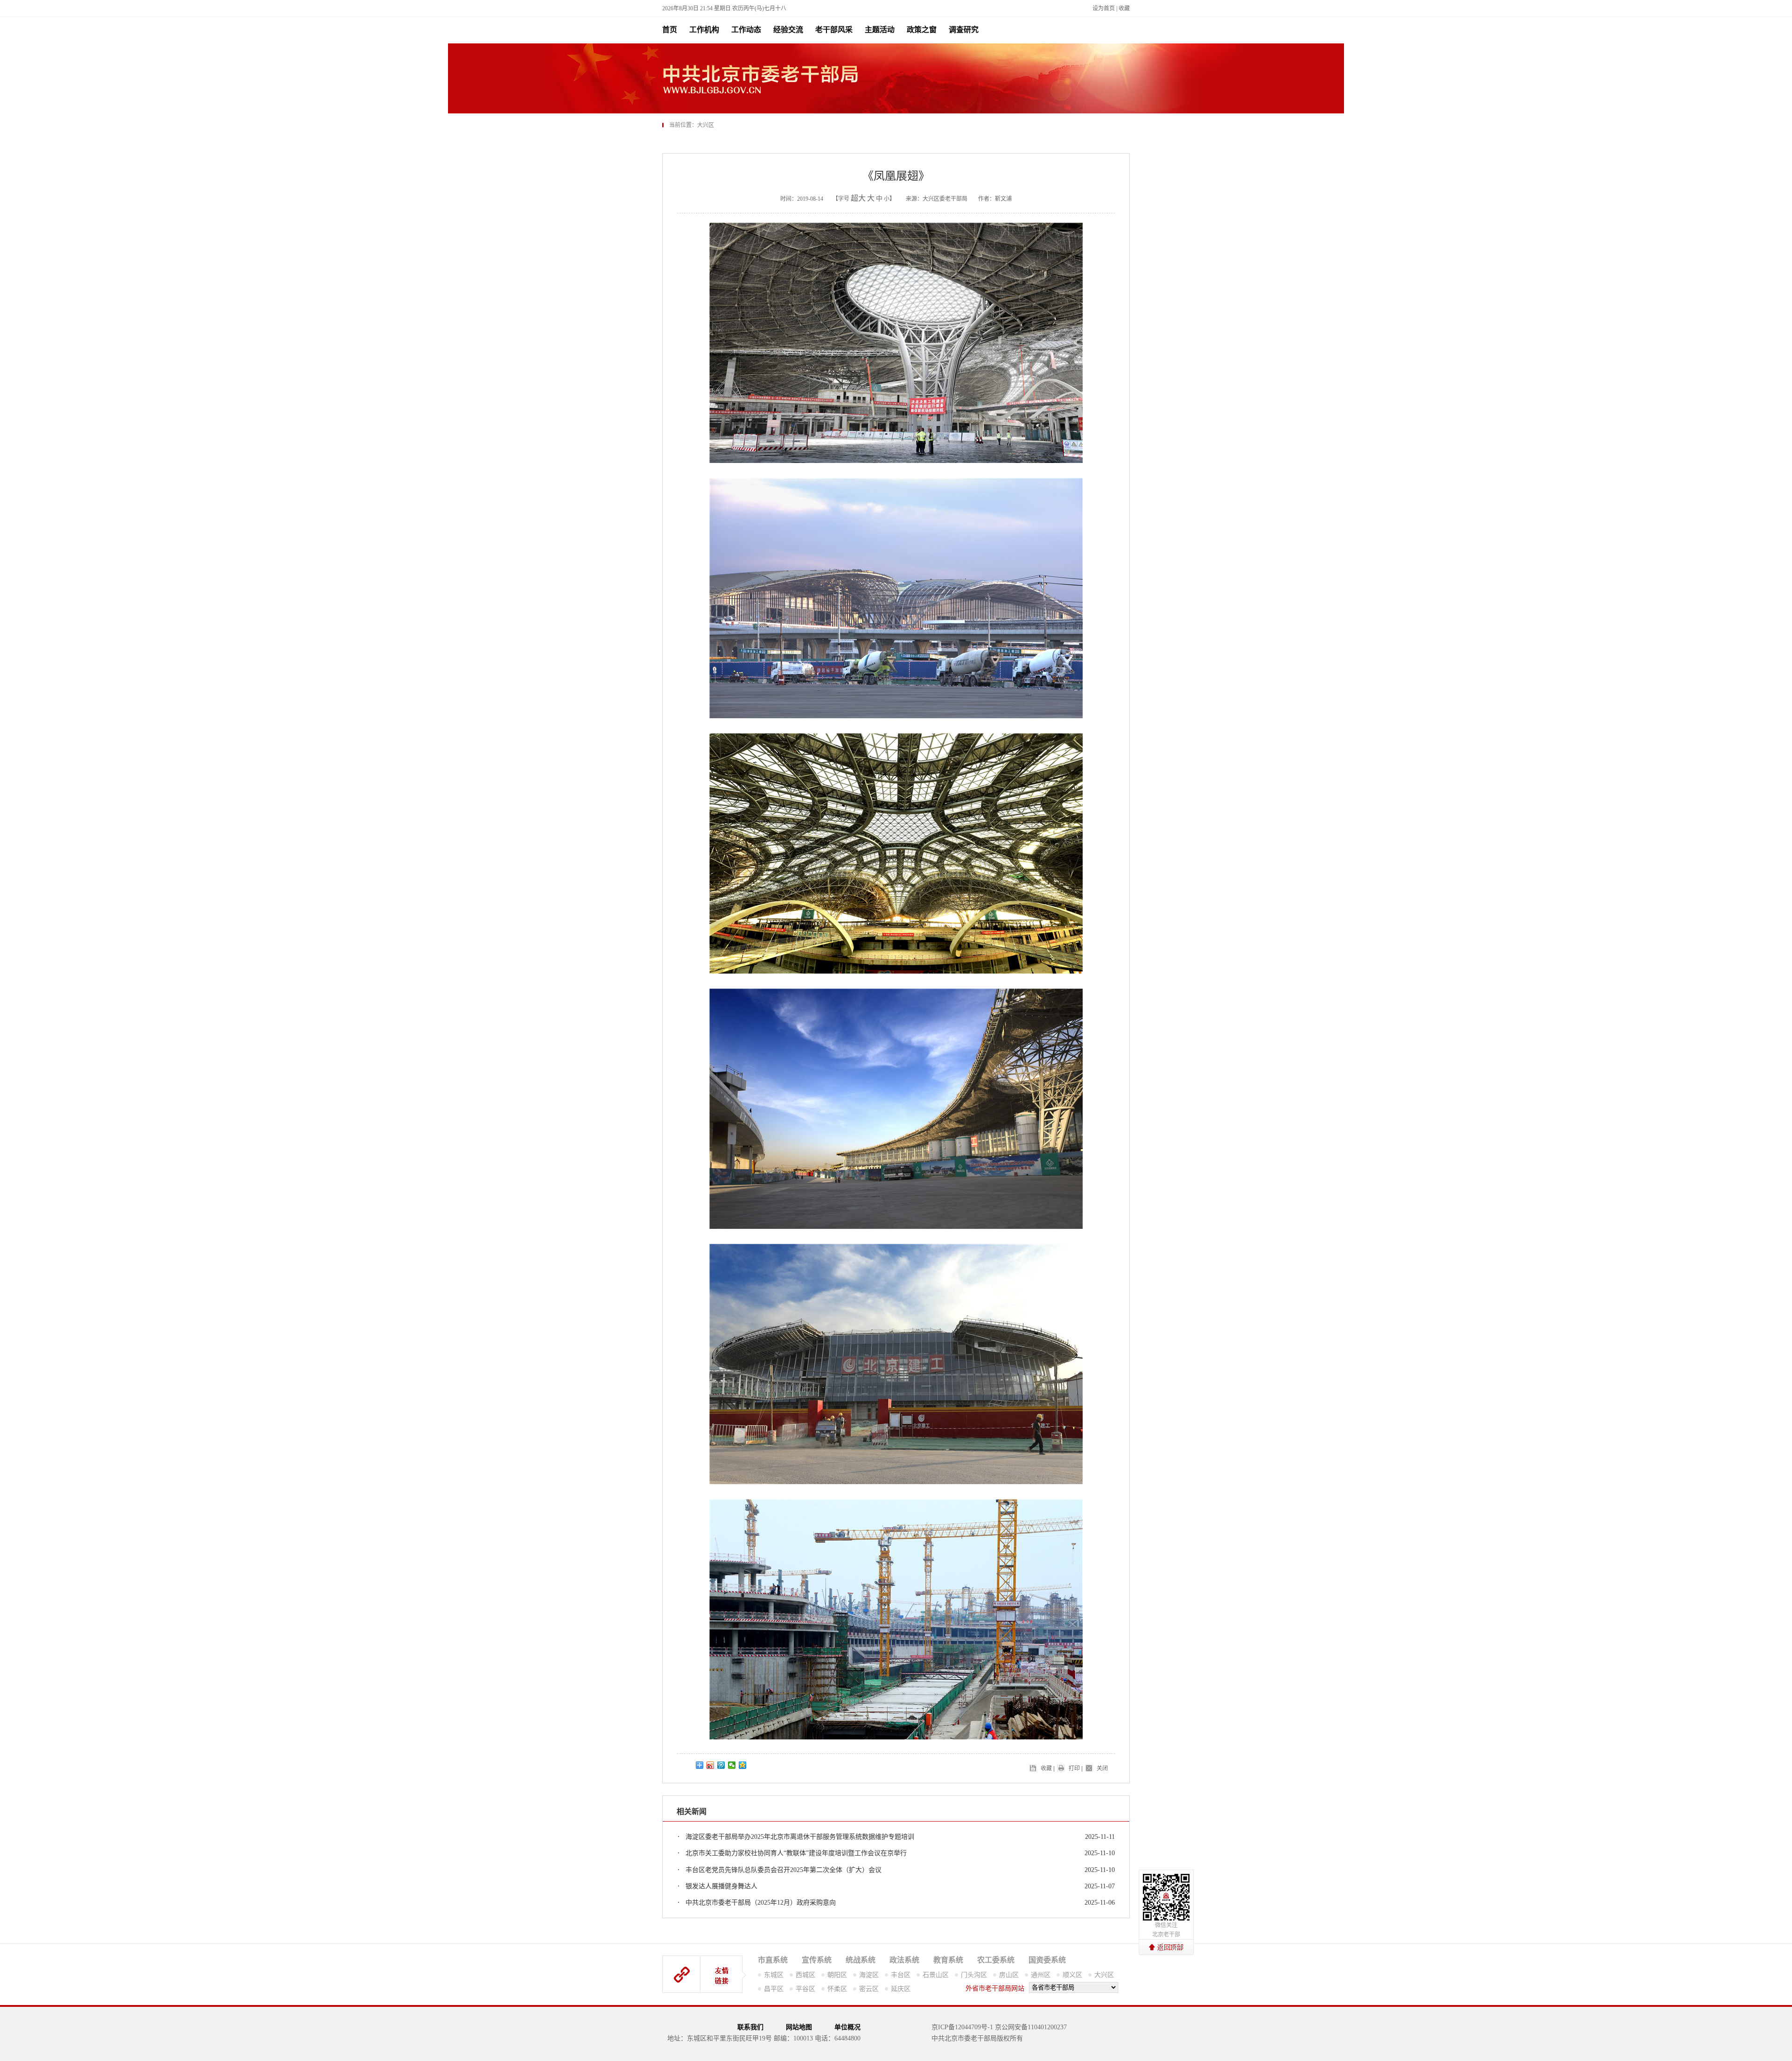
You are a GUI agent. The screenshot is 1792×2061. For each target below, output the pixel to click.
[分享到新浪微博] (710, 1765)
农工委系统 (996, 1960)
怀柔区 (837, 1989)
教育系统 (948, 1960)
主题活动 (880, 30)
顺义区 (1072, 1975)
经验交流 (788, 30)
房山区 (1009, 1975)
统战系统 (861, 1960)
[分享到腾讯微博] (721, 1765)
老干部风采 (834, 30)
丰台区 (901, 1975)
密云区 (869, 1989)
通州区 (1041, 1975)
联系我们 (750, 2027)
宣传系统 (817, 1960)
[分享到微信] (732, 1765)
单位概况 (847, 2027)
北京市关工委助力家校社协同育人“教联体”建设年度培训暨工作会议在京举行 (796, 1853)
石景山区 (936, 1975)
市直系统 (773, 1960)
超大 (858, 198)
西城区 (805, 1975)
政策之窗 (922, 30)
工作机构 (704, 30)
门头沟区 (974, 1975)
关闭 (1102, 1768)
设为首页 (1104, 8)
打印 (1074, 1768)
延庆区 (901, 1989)
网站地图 (799, 2027)
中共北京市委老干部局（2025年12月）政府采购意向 (761, 1903)
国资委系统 (1047, 1960)
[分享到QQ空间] (743, 1765)
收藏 (1124, 8)
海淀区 (869, 1975)
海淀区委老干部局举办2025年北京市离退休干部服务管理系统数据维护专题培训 (800, 1837)
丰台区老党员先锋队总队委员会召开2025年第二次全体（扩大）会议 (784, 1870)
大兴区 (1104, 1975)
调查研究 (964, 30)
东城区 (774, 1975)
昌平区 (774, 1989)
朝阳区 (837, 1975)
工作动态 (746, 30)
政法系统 (904, 1960)
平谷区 (805, 1989)
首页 (670, 30)
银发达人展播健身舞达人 (721, 1886)
